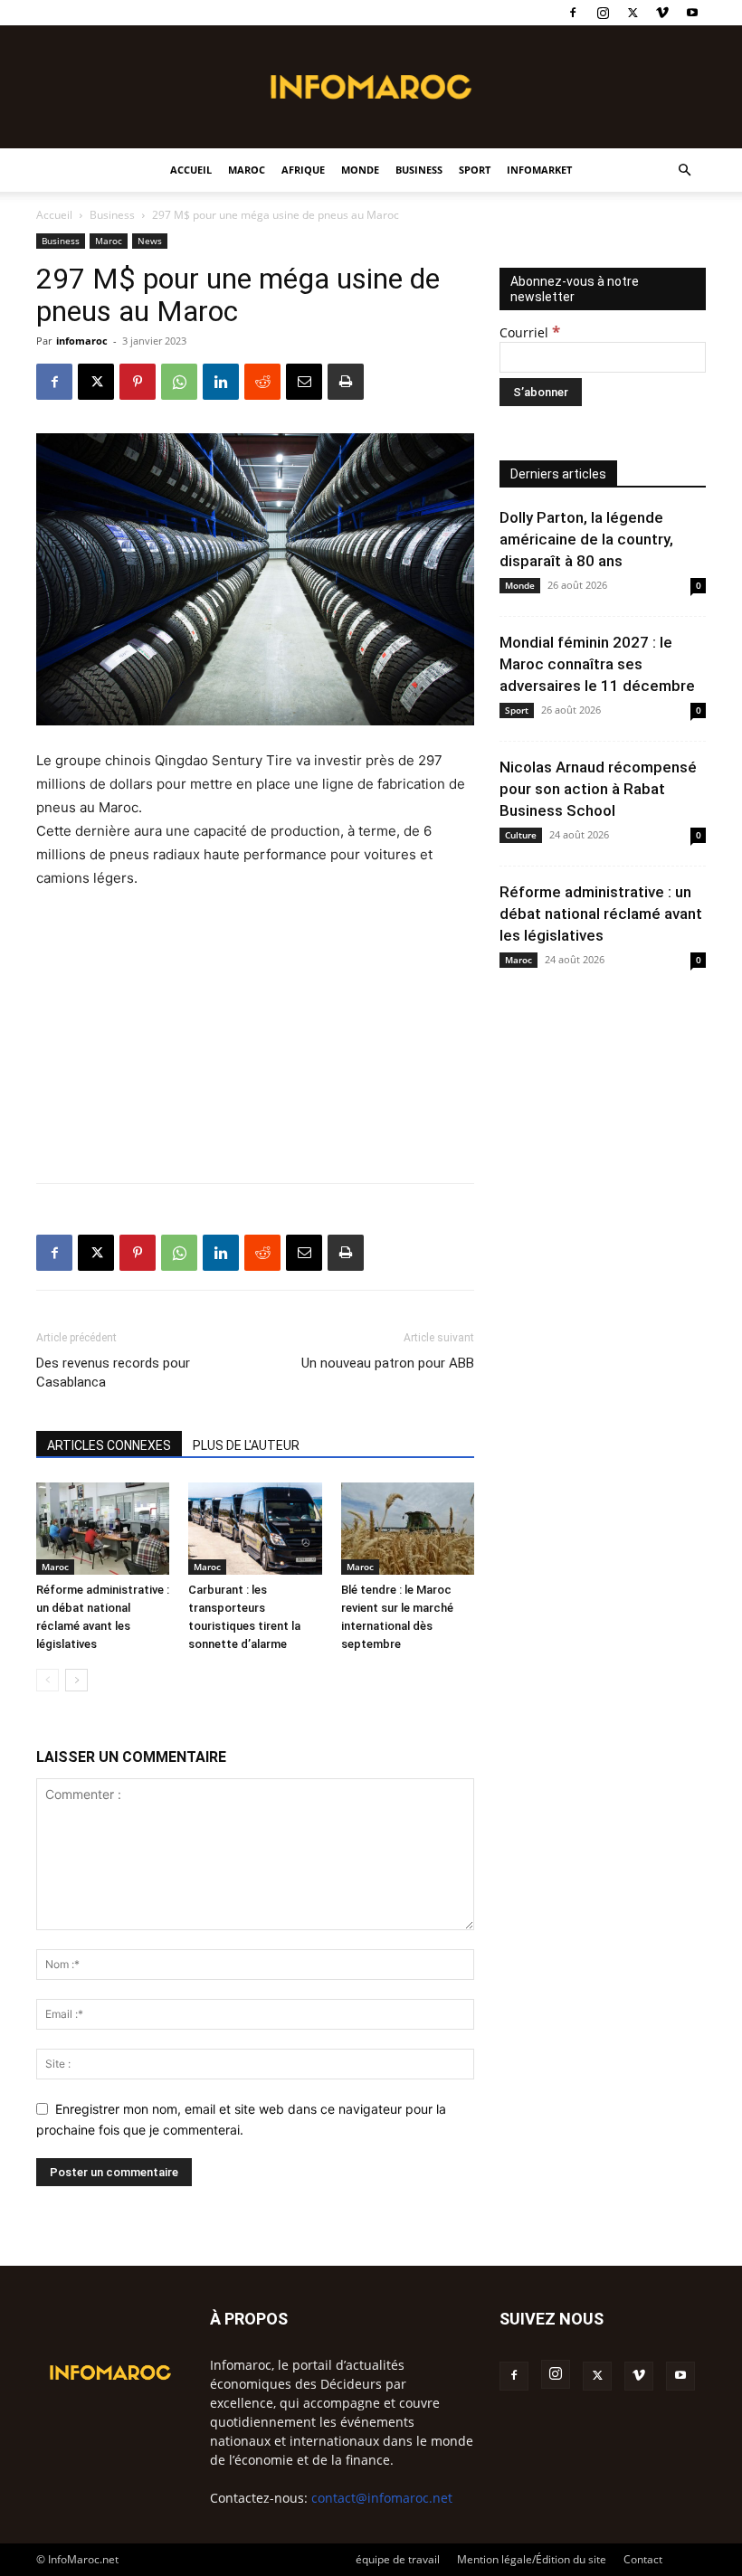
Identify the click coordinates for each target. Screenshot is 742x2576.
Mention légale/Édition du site (532, 2559)
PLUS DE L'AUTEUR (246, 1445)
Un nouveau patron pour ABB (388, 1363)
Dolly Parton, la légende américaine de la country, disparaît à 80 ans (586, 539)
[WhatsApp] (179, 382)
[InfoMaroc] (371, 87)
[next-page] (76, 1680)
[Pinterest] (138, 382)
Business (419, 170)
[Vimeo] (662, 13)
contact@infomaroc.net (382, 2498)
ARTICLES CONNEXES (109, 1445)
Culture (521, 835)
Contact (643, 2559)
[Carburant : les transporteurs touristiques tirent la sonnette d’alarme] (255, 1528)
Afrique (303, 170)
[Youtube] (692, 13)
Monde (360, 170)
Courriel (530, 332)
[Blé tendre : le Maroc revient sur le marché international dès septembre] (408, 1528)
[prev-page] (48, 1680)
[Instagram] (603, 13)
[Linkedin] (221, 382)
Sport (475, 170)
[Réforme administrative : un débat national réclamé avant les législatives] (103, 1528)
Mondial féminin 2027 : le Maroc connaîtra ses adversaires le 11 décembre (597, 664)
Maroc (247, 170)
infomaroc (82, 341)
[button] (684, 170)
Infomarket (539, 170)
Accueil (191, 170)
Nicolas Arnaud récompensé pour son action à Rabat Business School (598, 789)
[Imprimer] (346, 382)
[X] (633, 13)
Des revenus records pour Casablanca (113, 1373)
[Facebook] (573, 13)
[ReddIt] (262, 382)
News (150, 241)
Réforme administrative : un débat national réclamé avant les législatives (601, 914)
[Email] (304, 382)
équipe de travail (398, 2559)
